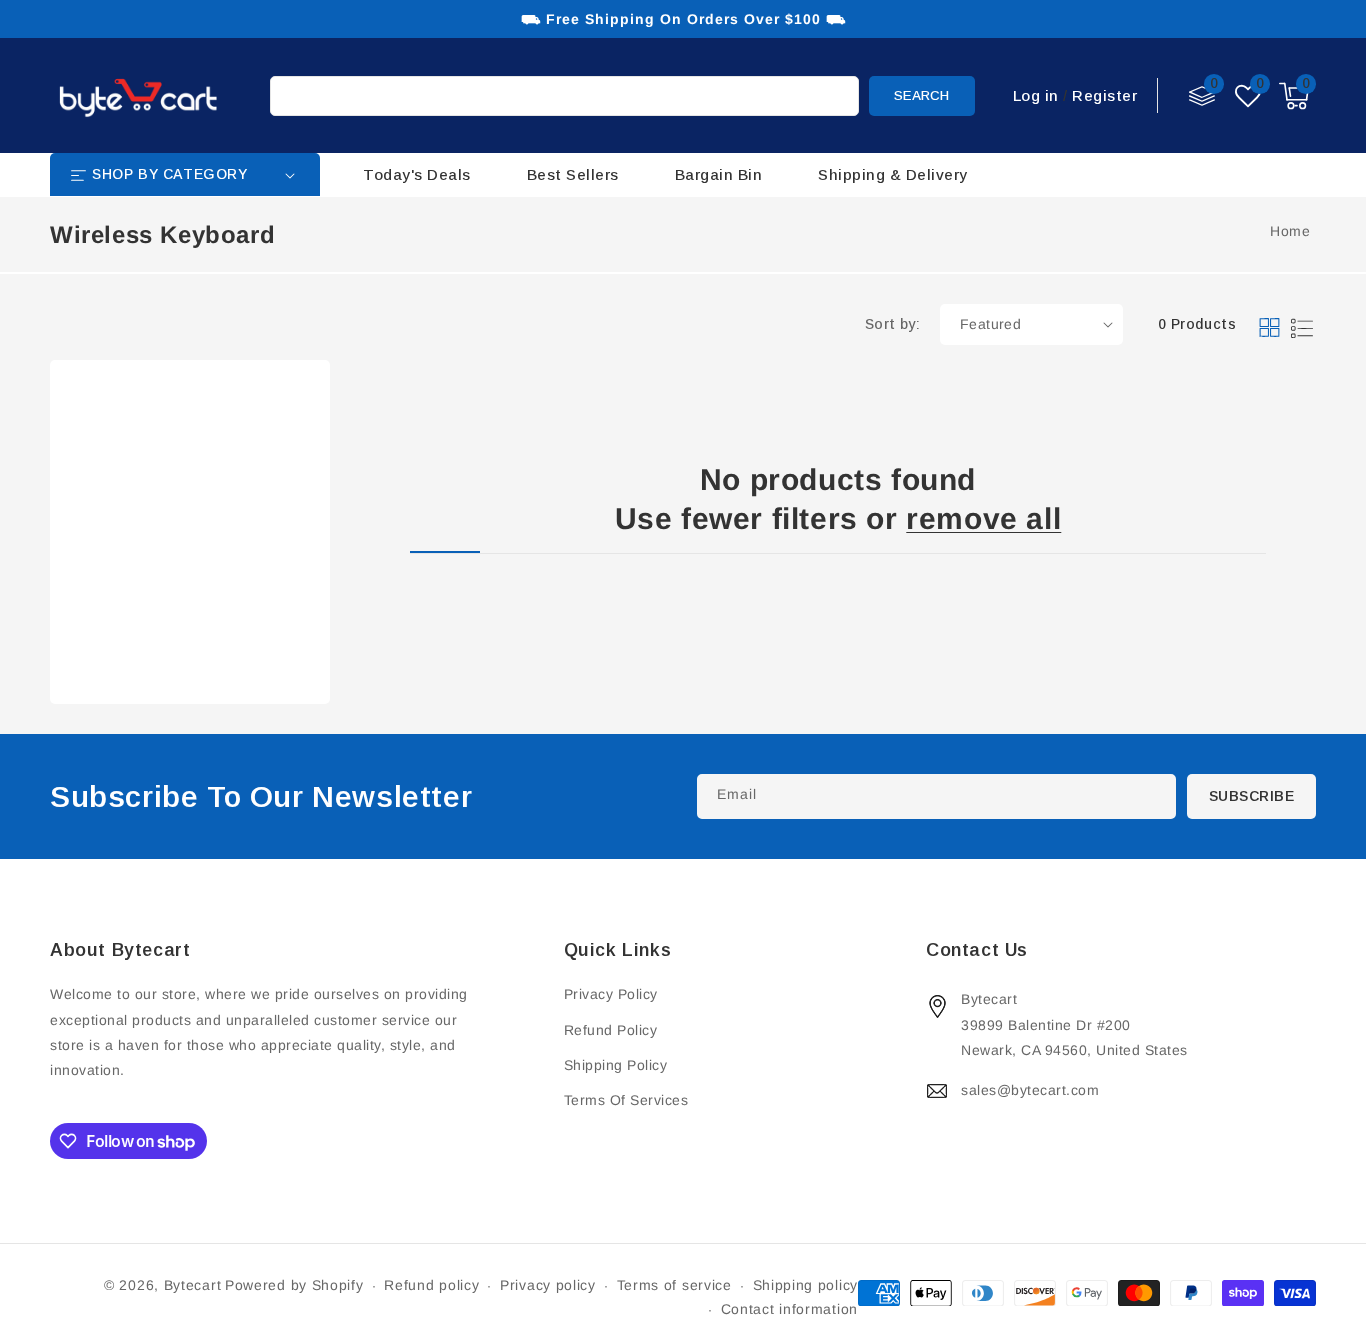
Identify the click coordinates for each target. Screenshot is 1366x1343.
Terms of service (674, 1285)
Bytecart (193, 1285)
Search (921, 95)
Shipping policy (806, 1285)
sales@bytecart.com (1030, 1090)
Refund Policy (611, 1030)
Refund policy (431, 1285)
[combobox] (565, 96)
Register (1104, 95)
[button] (1294, 96)
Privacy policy (548, 1285)
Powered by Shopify (294, 1285)
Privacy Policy (611, 994)
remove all (983, 518)
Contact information (789, 1309)
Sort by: (892, 324)
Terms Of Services (626, 1100)
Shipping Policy (616, 1065)
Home (1290, 231)
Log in (1036, 95)
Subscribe (1252, 796)
